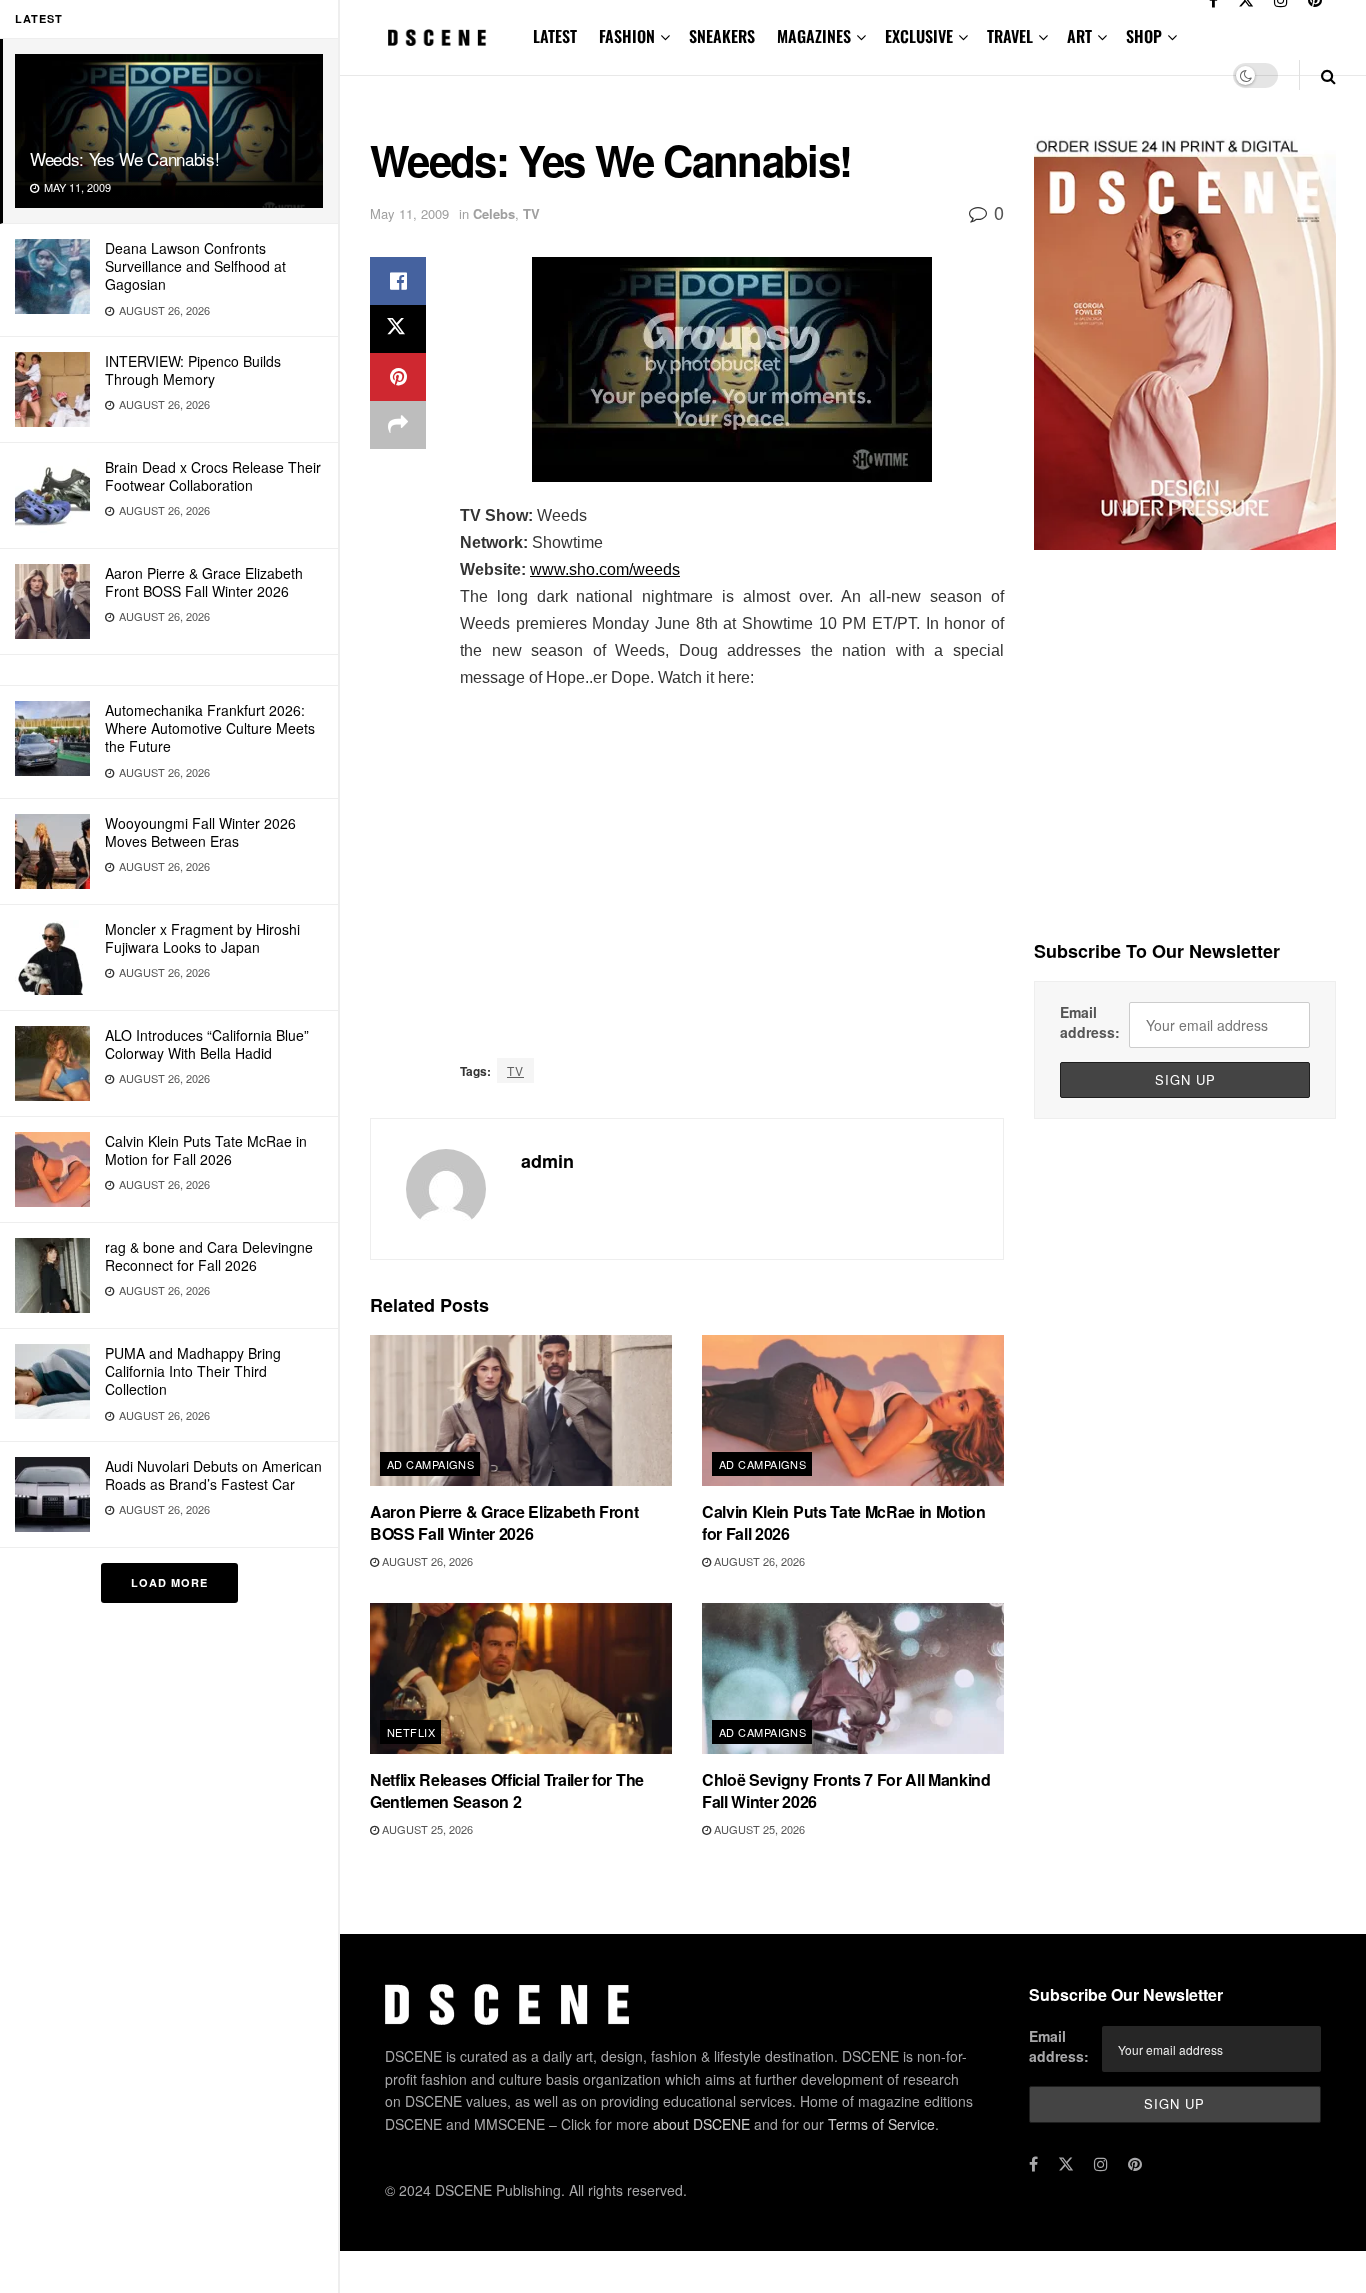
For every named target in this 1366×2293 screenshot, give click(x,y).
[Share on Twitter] (398, 329)
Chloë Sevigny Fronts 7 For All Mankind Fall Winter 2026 (846, 1790)
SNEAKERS (722, 36)
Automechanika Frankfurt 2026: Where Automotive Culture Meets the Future (210, 728)
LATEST (555, 36)
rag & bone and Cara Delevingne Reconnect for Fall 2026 (209, 1256)
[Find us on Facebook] (1033, 2164)
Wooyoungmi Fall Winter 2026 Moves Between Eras (200, 832)
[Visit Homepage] (437, 37)
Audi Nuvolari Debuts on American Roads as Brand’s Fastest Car (213, 1475)
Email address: (1090, 1022)
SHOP (1144, 36)
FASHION (627, 36)
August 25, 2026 (426, 1829)
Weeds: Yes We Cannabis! (124, 158)
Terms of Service (881, 2124)
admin (547, 1161)
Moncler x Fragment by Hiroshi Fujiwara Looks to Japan (202, 938)
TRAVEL (1010, 36)
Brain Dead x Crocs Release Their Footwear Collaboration (213, 476)
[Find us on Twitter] (1066, 2164)
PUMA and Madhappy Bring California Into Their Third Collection (193, 1371)
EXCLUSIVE (919, 36)
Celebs (494, 213)
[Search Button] (1328, 75)
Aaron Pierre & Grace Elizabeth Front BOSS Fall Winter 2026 (204, 582)
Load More (169, 1582)
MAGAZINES (814, 36)
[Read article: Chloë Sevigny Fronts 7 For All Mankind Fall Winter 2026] (853, 1678)
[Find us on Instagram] (1101, 2164)
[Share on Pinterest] (398, 377)
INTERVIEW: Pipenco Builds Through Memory (193, 370)
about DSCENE (701, 2124)
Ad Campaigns (430, 1464)
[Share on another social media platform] (398, 425)
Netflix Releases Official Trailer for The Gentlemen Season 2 (507, 1790)
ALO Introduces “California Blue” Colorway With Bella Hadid (207, 1044)
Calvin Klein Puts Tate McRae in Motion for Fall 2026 (206, 1150)
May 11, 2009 (409, 213)
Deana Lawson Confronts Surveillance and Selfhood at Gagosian (195, 266)
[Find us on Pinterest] (1135, 2164)
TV (531, 213)
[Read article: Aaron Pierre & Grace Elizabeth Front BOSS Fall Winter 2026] (521, 1410)
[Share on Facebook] (398, 281)
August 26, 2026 (426, 1561)
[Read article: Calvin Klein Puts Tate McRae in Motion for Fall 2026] (853, 1410)
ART (1079, 36)
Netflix (411, 1732)
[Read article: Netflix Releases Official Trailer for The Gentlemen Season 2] (521, 1678)
